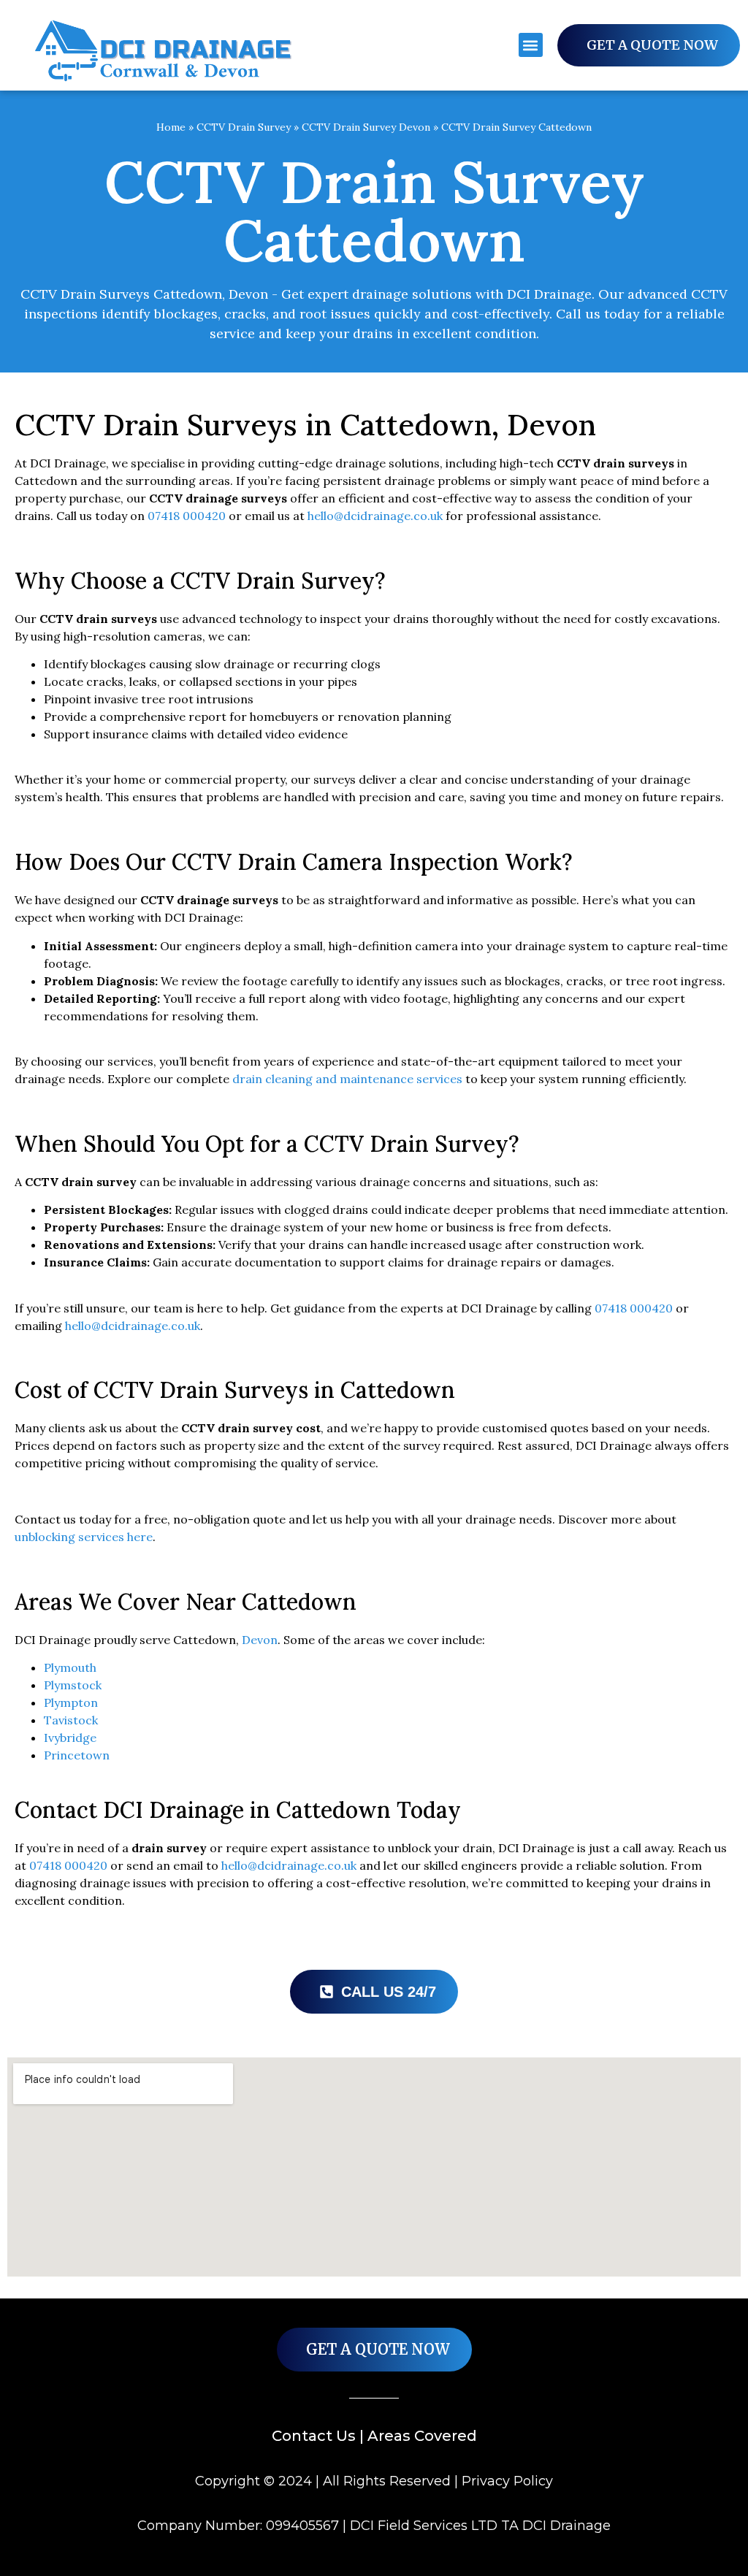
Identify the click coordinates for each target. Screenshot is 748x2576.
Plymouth (70, 1667)
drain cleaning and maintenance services (347, 1079)
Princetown (77, 1755)
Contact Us (314, 2436)
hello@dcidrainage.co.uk (375, 516)
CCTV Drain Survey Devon (366, 127)
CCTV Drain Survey (244, 127)
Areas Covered (422, 2436)
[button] (531, 45)
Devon (260, 1640)
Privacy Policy (507, 2481)
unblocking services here (84, 1537)
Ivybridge (70, 1738)
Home (171, 127)
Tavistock (71, 1720)
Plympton (71, 1702)
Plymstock (73, 1685)
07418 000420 (187, 516)
